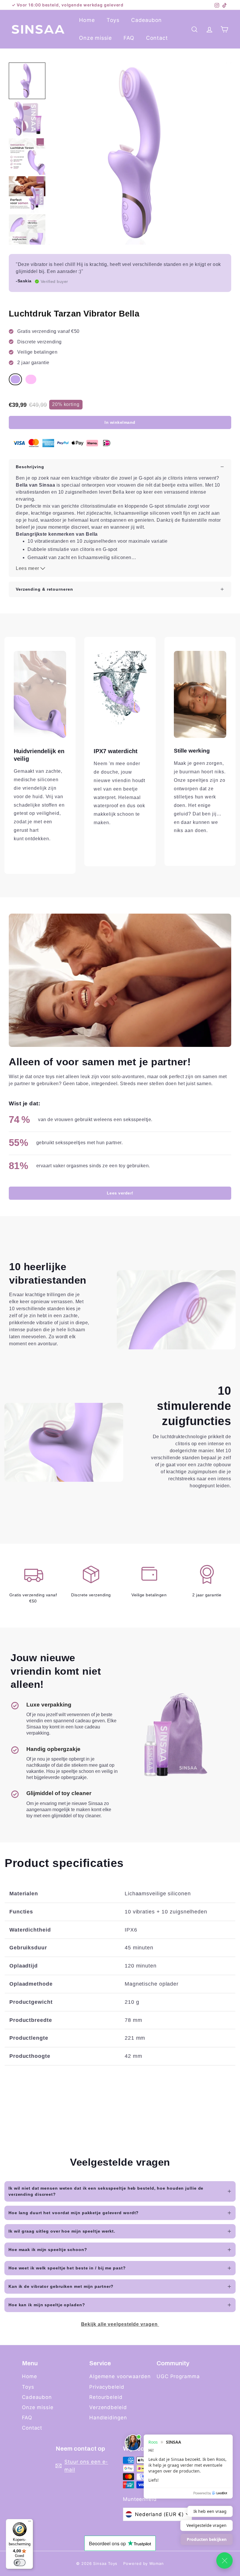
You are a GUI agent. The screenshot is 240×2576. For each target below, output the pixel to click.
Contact (157, 38)
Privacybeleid (107, 2387)
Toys (113, 20)
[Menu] (30, 2523)
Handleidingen (108, 2418)
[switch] (20, 2563)
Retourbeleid (106, 2397)
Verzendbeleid (108, 2407)
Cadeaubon (146, 20)
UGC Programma (178, 2376)
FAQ (129, 38)
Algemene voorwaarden (120, 2376)
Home (87, 20)
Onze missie (95, 38)
